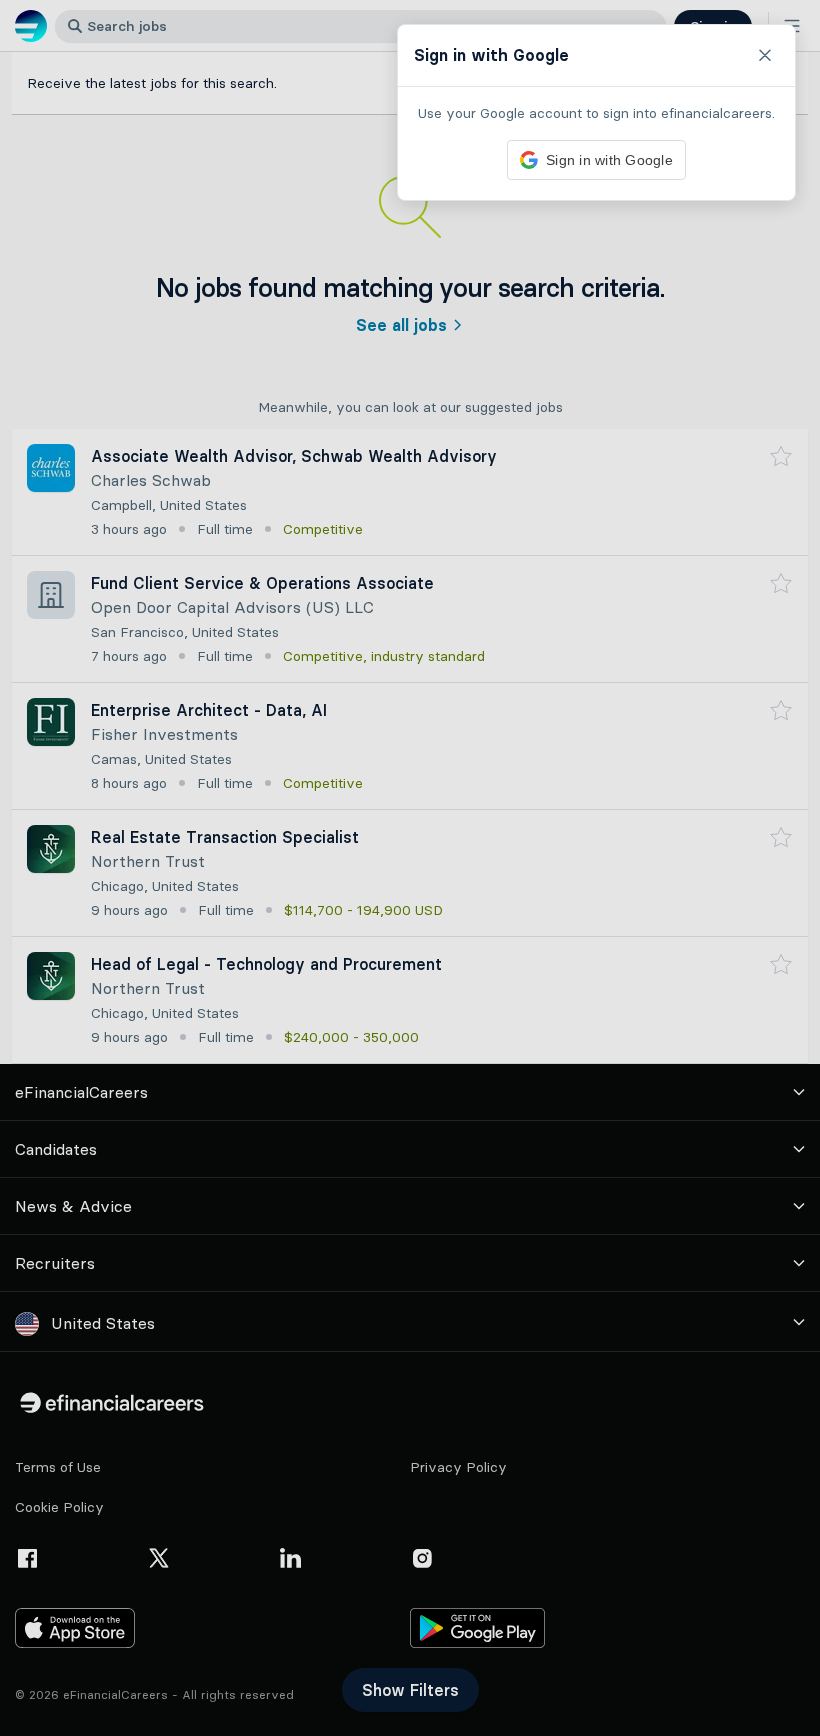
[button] (410, 868)
